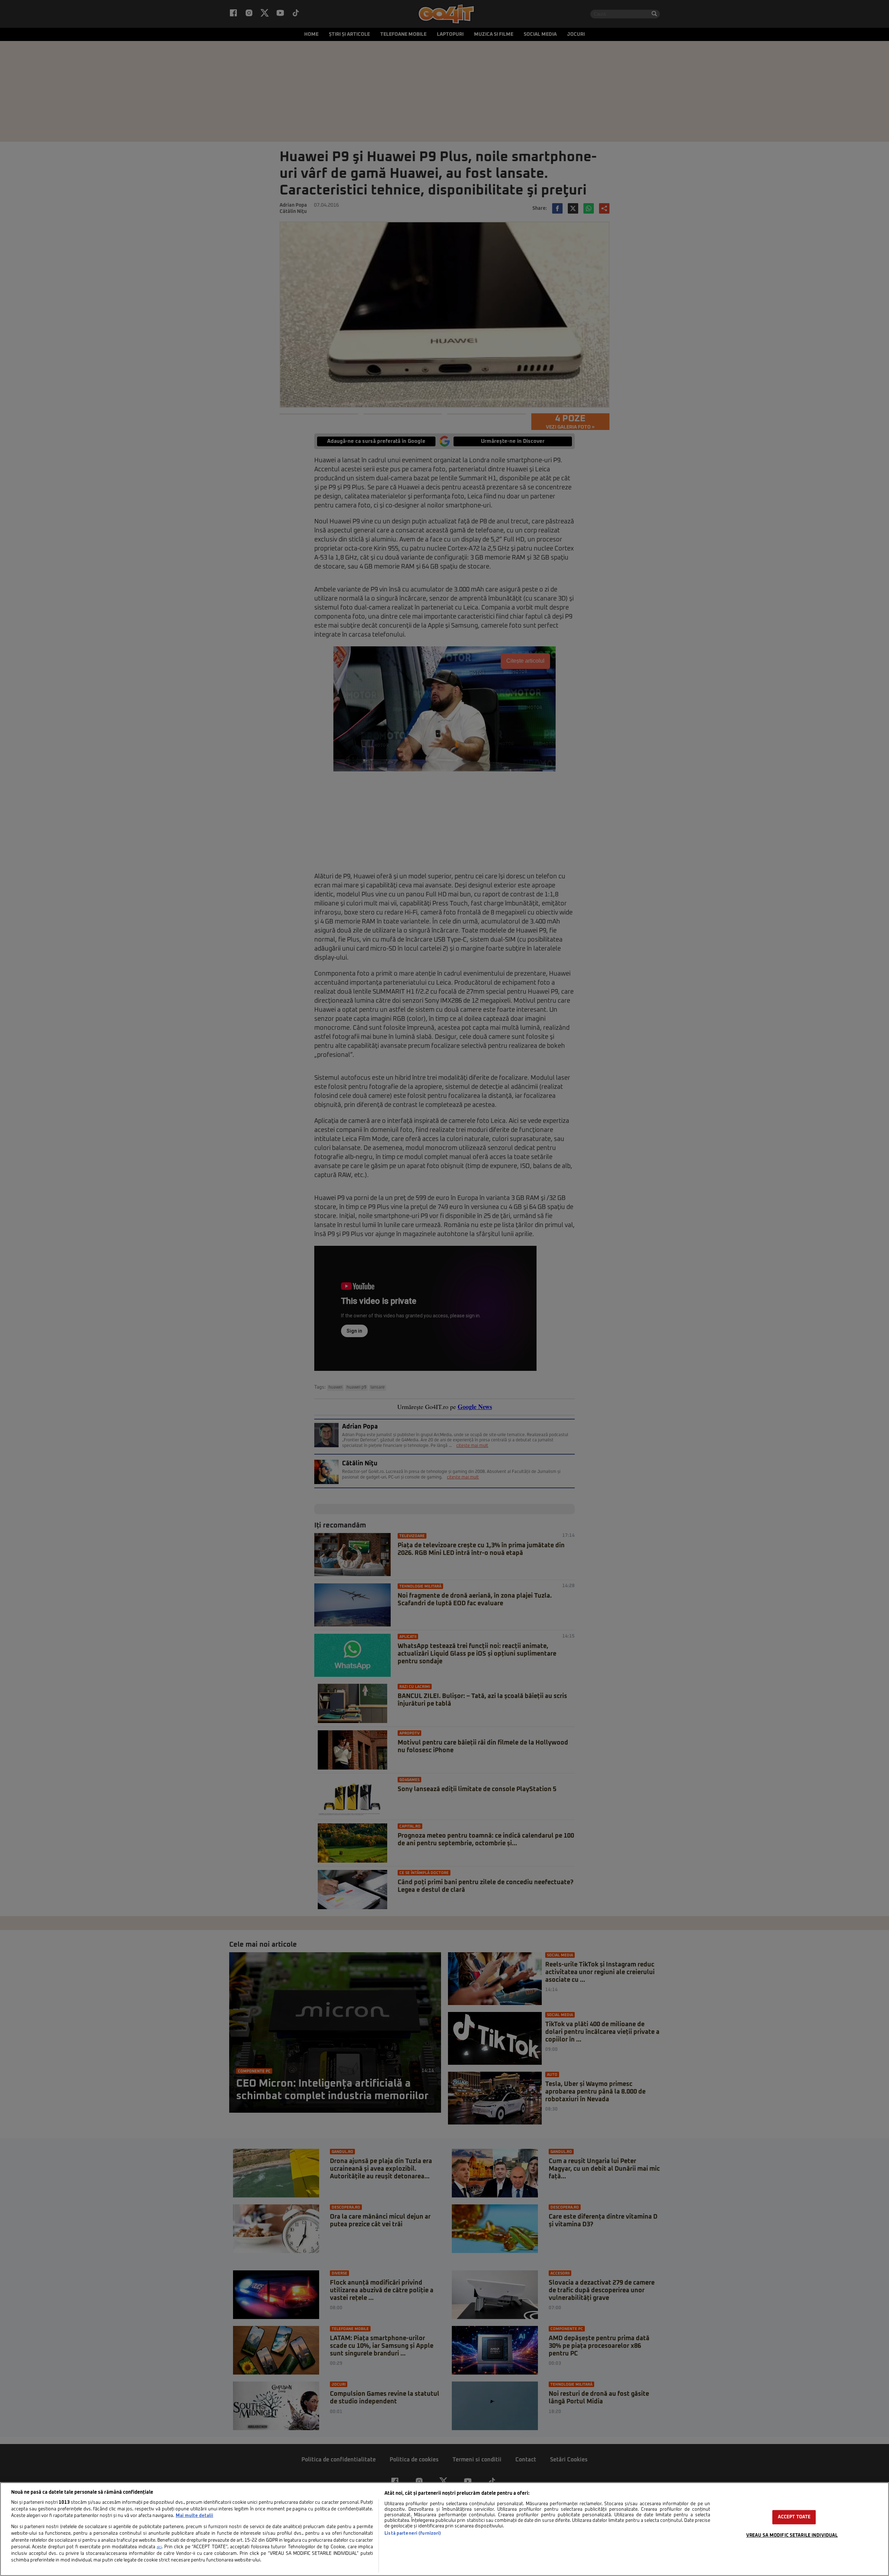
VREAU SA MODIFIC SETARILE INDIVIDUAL (792, 2536)
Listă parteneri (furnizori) (413, 2533)
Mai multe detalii (194, 2516)
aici (159, 2547)
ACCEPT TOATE (794, 2517)
